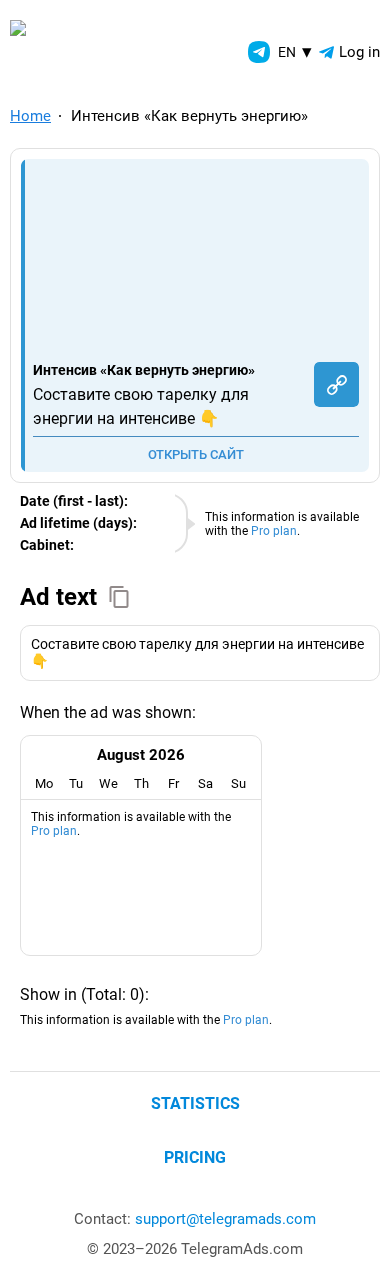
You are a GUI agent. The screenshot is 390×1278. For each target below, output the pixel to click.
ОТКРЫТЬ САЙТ (196, 454)
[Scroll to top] (352, 1240)
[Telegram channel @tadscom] (259, 52)
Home (30, 116)
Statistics (195, 1103)
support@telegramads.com (225, 1219)
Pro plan (274, 531)
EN (295, 51)
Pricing (195, 1157)
